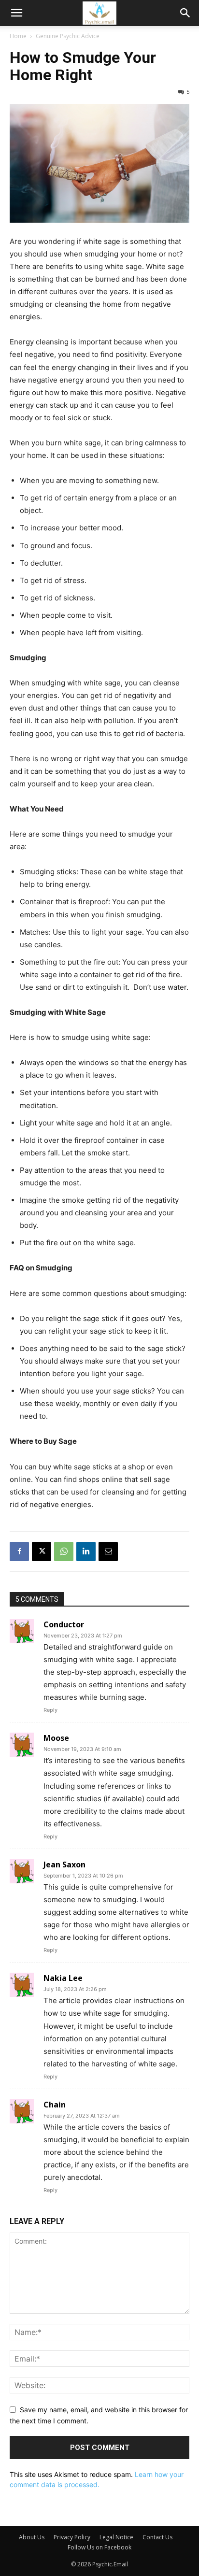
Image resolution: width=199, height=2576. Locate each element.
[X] (42, 1551)
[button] (16, 13)
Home (18, 36)
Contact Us (157, 2537)
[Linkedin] (86, 1551)
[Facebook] (19, 1551)
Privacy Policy (72, 2537)
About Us (32, 2537)
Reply (50, 1710)
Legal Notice (116, 2537)
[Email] (108, 1551)
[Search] (185, 13)
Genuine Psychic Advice (68, 36)
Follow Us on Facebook (99, 2547)
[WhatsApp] (64, 1551)
